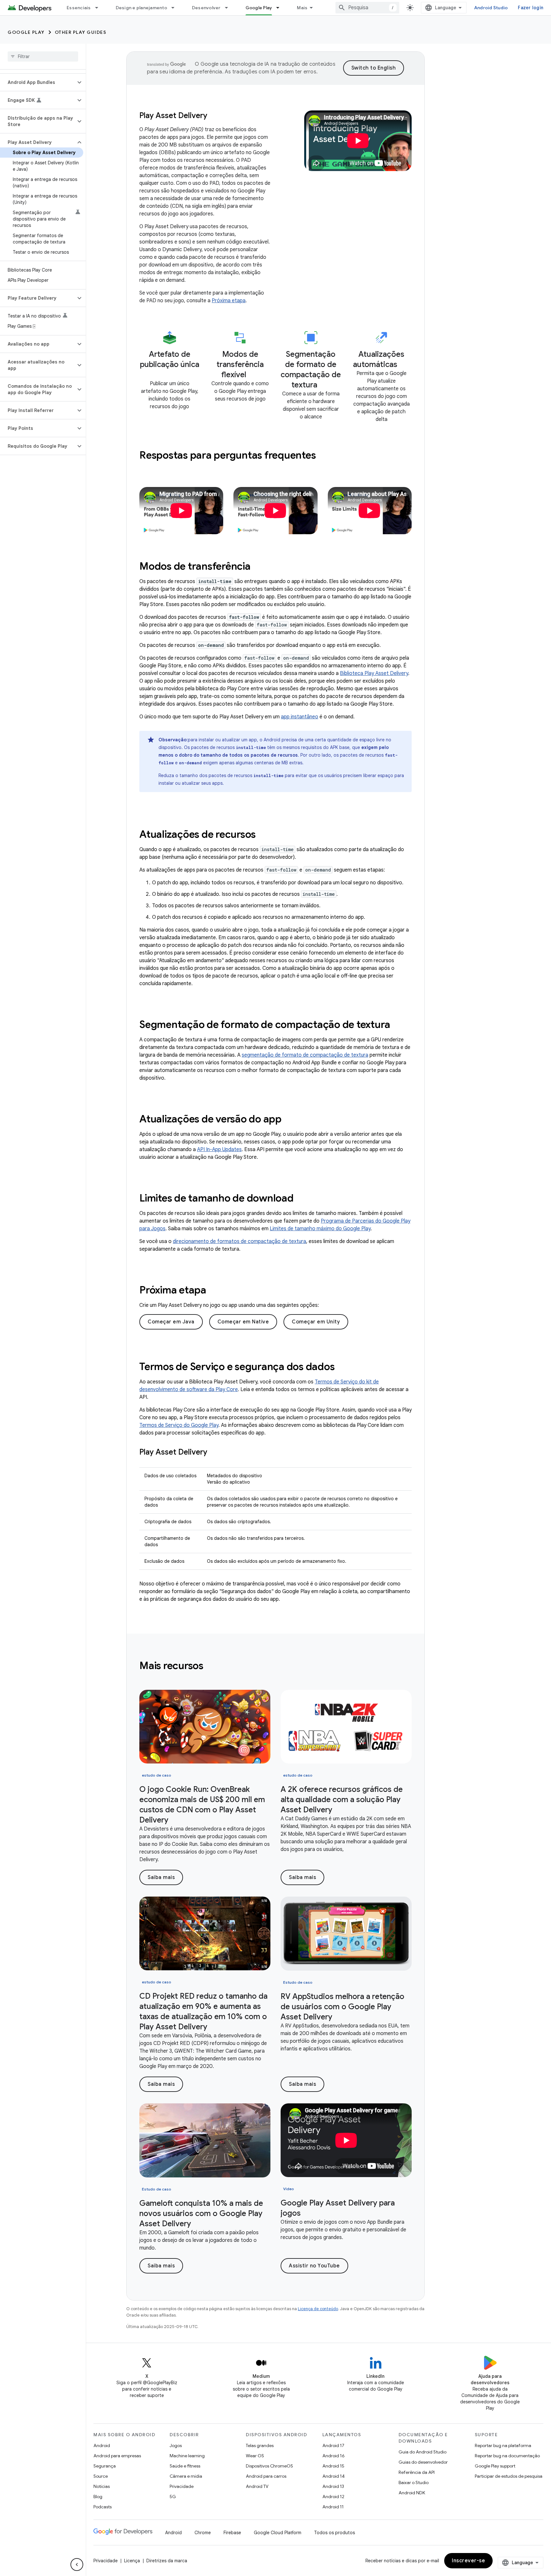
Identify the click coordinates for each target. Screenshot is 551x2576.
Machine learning (187, 2456)
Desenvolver (206, 8)
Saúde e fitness (185, 2466)
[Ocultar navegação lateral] (77, 2565)
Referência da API (417, 2472)
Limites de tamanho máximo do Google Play (320, 1229)
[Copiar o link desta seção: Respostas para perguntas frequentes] (324, 456)
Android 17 (333, 2445)
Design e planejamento (141, 8)
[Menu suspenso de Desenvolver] (229, 8)
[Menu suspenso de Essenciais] (99, 8)
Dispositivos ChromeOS (269, 2466)
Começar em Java (171, 1322)
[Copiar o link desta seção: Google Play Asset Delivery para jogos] (307, 2214)
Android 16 (334, 2456)
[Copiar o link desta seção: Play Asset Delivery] (214, 1453)
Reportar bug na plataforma (503, 2445)
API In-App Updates (219, 1149)
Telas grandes (260, 2445)
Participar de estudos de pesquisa (509, 2476)
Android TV (257, 2486)
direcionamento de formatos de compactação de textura (239, 1241)
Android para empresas (117, 2456)
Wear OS (255, 2456)
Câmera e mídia (186, 2476)
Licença (132, 2561)
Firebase (232, 2533)
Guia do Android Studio (422, 2452)
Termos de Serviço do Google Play (179, 1425)
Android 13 (333, 2486)
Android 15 (333, 2466)
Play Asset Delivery (173, 116)
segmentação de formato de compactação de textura (305, 1055)
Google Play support (495, 2466)
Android (102, 2445)
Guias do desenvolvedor (423, 2462)
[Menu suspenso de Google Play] (281, 8)
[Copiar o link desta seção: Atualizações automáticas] (404, 366)
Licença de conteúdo (318, 2309)
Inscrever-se (468, 2561)
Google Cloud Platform (278, 2533)
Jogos (176, 2445)
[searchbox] (43, 56)
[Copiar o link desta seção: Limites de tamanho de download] (302, 1199)
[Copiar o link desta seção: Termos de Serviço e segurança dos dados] (343, 1367)
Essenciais (79, 8)
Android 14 (334, 2476)
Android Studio (491, 8)
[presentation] (275, 455)
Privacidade (182, 2486)
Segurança (105, 2466)
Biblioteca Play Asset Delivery (374, 673)
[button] (38, 82)
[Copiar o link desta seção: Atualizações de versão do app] (290, 1120)
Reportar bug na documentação (507, 2456)
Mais (302, 8)
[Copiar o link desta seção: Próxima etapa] (217, 1291)
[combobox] (367, 8)
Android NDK (412, 2493)
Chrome (203, 2533)
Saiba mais (161, 1877)
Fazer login (531, 8)
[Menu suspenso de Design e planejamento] (176, 8)
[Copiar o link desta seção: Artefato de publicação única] (170, 376)
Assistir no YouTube (314, 2266)
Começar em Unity (316, 1322)
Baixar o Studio (414, 2482)
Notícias (102, 2486)
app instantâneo (300, 717)
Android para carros (266, 2476)
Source (101, 2476)
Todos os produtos (334, 2533)
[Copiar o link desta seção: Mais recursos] (212, 1666)
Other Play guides (81, 32)
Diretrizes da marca (167, 2561)
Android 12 (333, 2497)
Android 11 (333, 2507)
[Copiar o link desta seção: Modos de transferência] (259, 567)
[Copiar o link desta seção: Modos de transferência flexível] (253, 376)
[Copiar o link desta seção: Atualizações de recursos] (264, 835)
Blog (98, 2497)
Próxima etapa (229, 301)
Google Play (259, 8)
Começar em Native (243, 1322)
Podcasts (103, 2507)
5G (173, 2497)
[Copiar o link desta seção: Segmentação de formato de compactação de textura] (324, 386)
